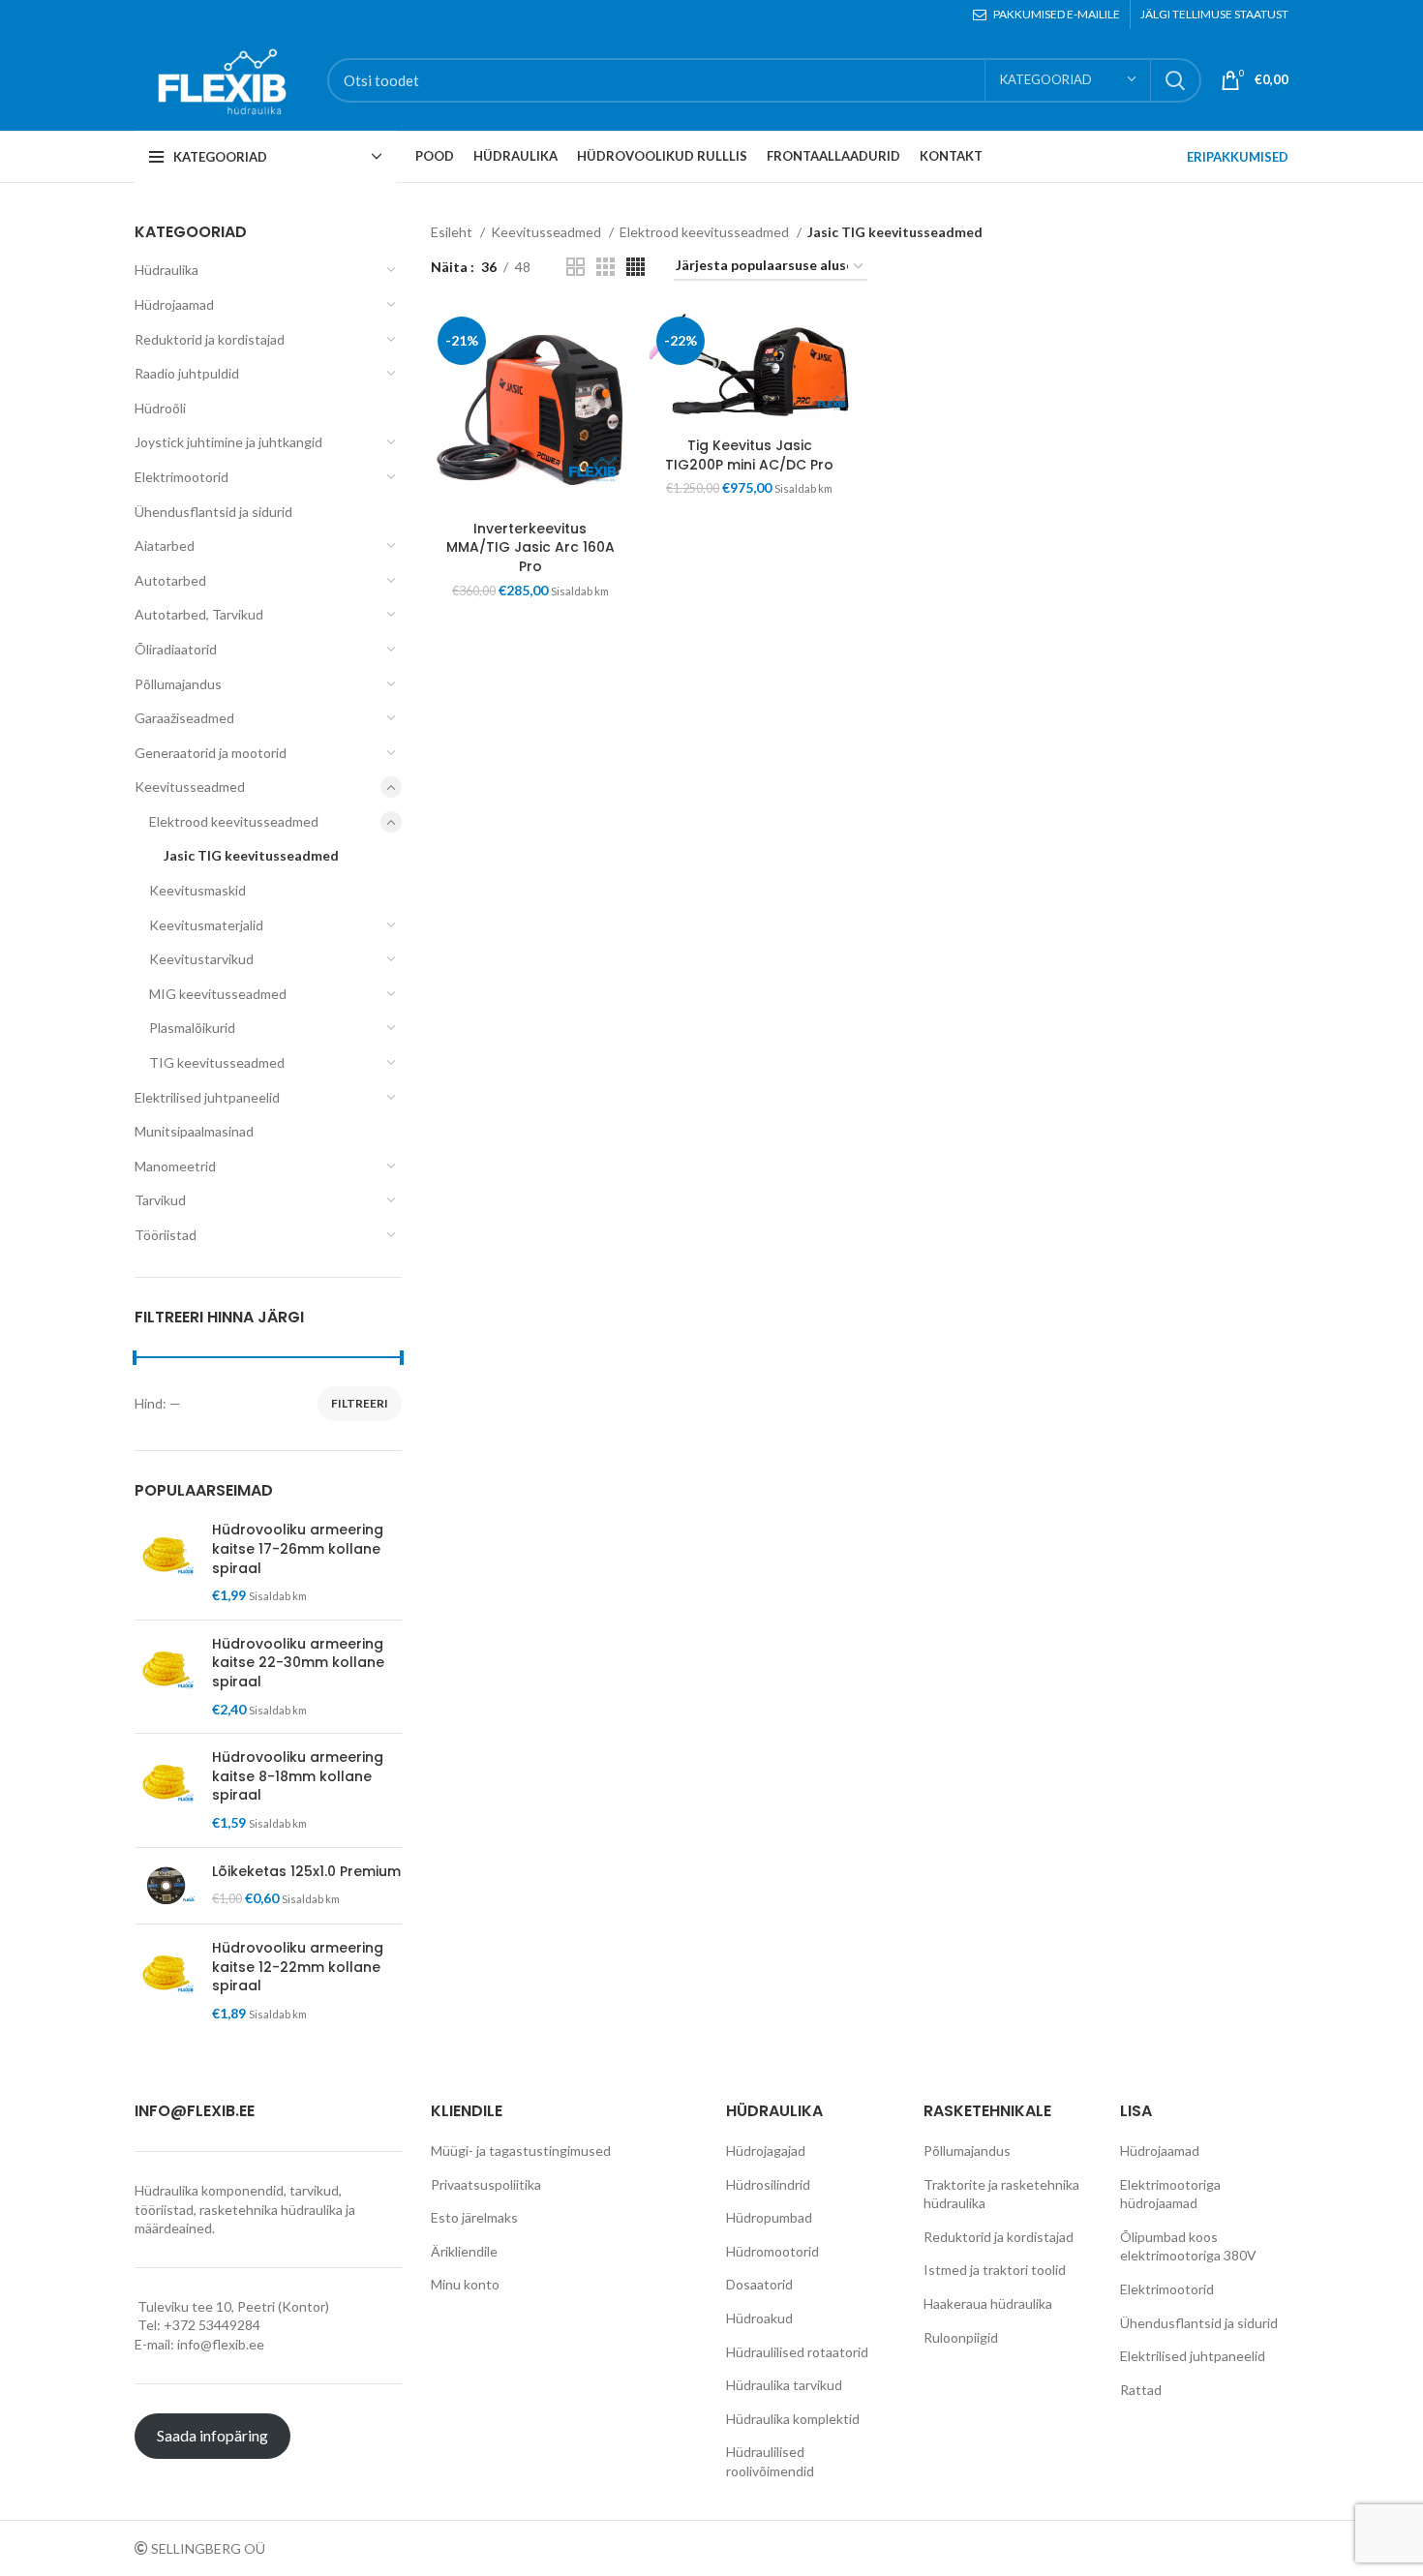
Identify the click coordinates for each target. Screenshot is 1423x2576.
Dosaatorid (759, 2284)
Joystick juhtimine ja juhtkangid (228, 442)
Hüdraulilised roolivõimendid (770, 2461)
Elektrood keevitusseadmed (234, 821)
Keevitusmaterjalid (206, 925)
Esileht (453, 232)
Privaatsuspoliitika (486, 2184)
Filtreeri (360, 1403)
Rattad (1141, 2390)
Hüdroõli (160, 408)
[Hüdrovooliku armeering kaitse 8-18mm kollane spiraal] (166, 1790)
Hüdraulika (167, 270)
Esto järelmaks (474, 2217)
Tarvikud (160, 1200)
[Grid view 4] (636, 267)
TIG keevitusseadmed (217, 1062)
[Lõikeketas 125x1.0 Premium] (166, 1886)
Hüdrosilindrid (768, 2184)
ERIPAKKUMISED (1238, 157)
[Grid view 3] (606, 267)
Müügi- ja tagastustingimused (521, 2151)
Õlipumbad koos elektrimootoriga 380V (1188, 2246)
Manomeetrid (175, 1166)
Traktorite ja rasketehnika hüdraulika (1001, 2194)
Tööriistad (166, 1235)
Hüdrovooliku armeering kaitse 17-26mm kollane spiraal (298, 1549)
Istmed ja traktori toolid (995, 2270)
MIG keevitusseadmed (218, 994)
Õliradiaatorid (176, 649)
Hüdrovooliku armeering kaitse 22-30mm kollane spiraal (298, 1663)
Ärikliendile (464, 2251)
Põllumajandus (178, 684)
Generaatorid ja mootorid (211, 753)
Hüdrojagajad (766, 2151)
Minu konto (465, 2284)
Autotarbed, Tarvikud (199, 614)
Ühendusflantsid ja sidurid (213, 512)
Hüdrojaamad (174, 304)
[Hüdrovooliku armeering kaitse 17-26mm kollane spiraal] (166, 1562)
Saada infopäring (212, 2435)
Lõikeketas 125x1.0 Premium (306, 1872)
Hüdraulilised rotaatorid (797, 2352)
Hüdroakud (759, 2318)
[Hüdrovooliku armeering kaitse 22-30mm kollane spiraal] (166, 1677)
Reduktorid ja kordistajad (210, 339)
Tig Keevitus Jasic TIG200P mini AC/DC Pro (749, 455)
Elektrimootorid (182, 477)
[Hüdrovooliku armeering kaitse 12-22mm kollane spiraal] (166, 1981)
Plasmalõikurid (192, 1028)
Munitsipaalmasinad (194, 1131)
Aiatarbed (165, 546)
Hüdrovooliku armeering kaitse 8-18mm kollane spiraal (298, 1776)
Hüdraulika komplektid (793, 2419)
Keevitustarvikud (201, 959)
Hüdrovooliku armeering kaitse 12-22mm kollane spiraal (298, 1967)
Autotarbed (170, 580)
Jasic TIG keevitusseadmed (251, 855)
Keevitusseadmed (190, 787)
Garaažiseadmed (184, 718)
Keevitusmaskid (197, 890)
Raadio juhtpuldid (187, 373)
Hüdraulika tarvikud (784, 2385)
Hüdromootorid (772, 2251)
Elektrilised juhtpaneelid (207, 1097)
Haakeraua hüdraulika (988, 2303)
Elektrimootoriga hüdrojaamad (1170, 2194)
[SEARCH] (1175, 80)
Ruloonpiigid (961, 2337)
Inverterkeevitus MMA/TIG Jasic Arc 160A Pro (530, 547)
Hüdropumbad (769, 2217)
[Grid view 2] (575, 267)
